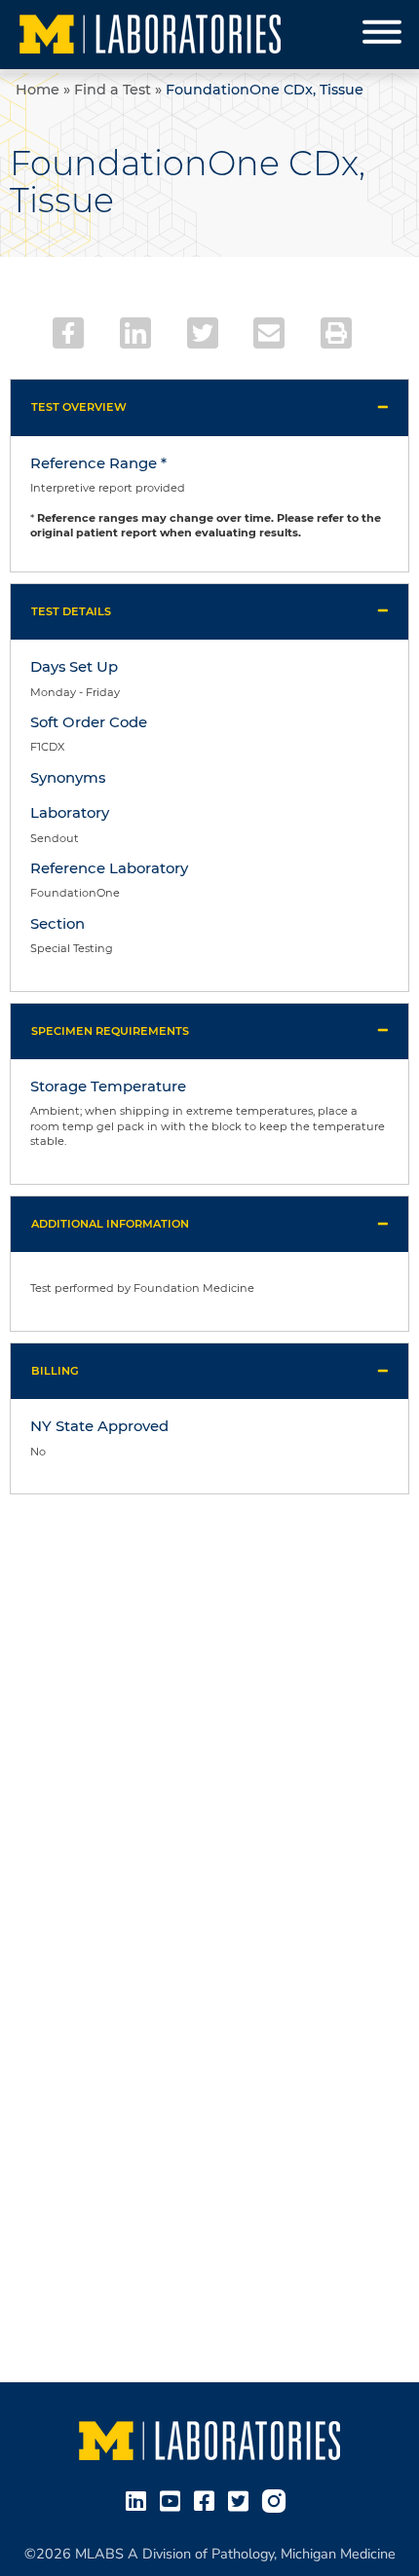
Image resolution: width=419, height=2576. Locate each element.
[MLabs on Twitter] (242, 2500)
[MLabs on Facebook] (208, 2500)
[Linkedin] (135, 333)
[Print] (336, 333)
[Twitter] (203, 333)
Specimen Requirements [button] (110, 1031)
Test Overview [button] (79, 407)
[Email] (269, 333)
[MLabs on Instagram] (278, 2500)
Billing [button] (55, 1371)
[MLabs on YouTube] (174, 2500)
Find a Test (113, 90)
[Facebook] (68, 333)
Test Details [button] (71, 611)
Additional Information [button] (110, 1224)
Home (38, 90)
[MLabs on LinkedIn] (140, 2500)
